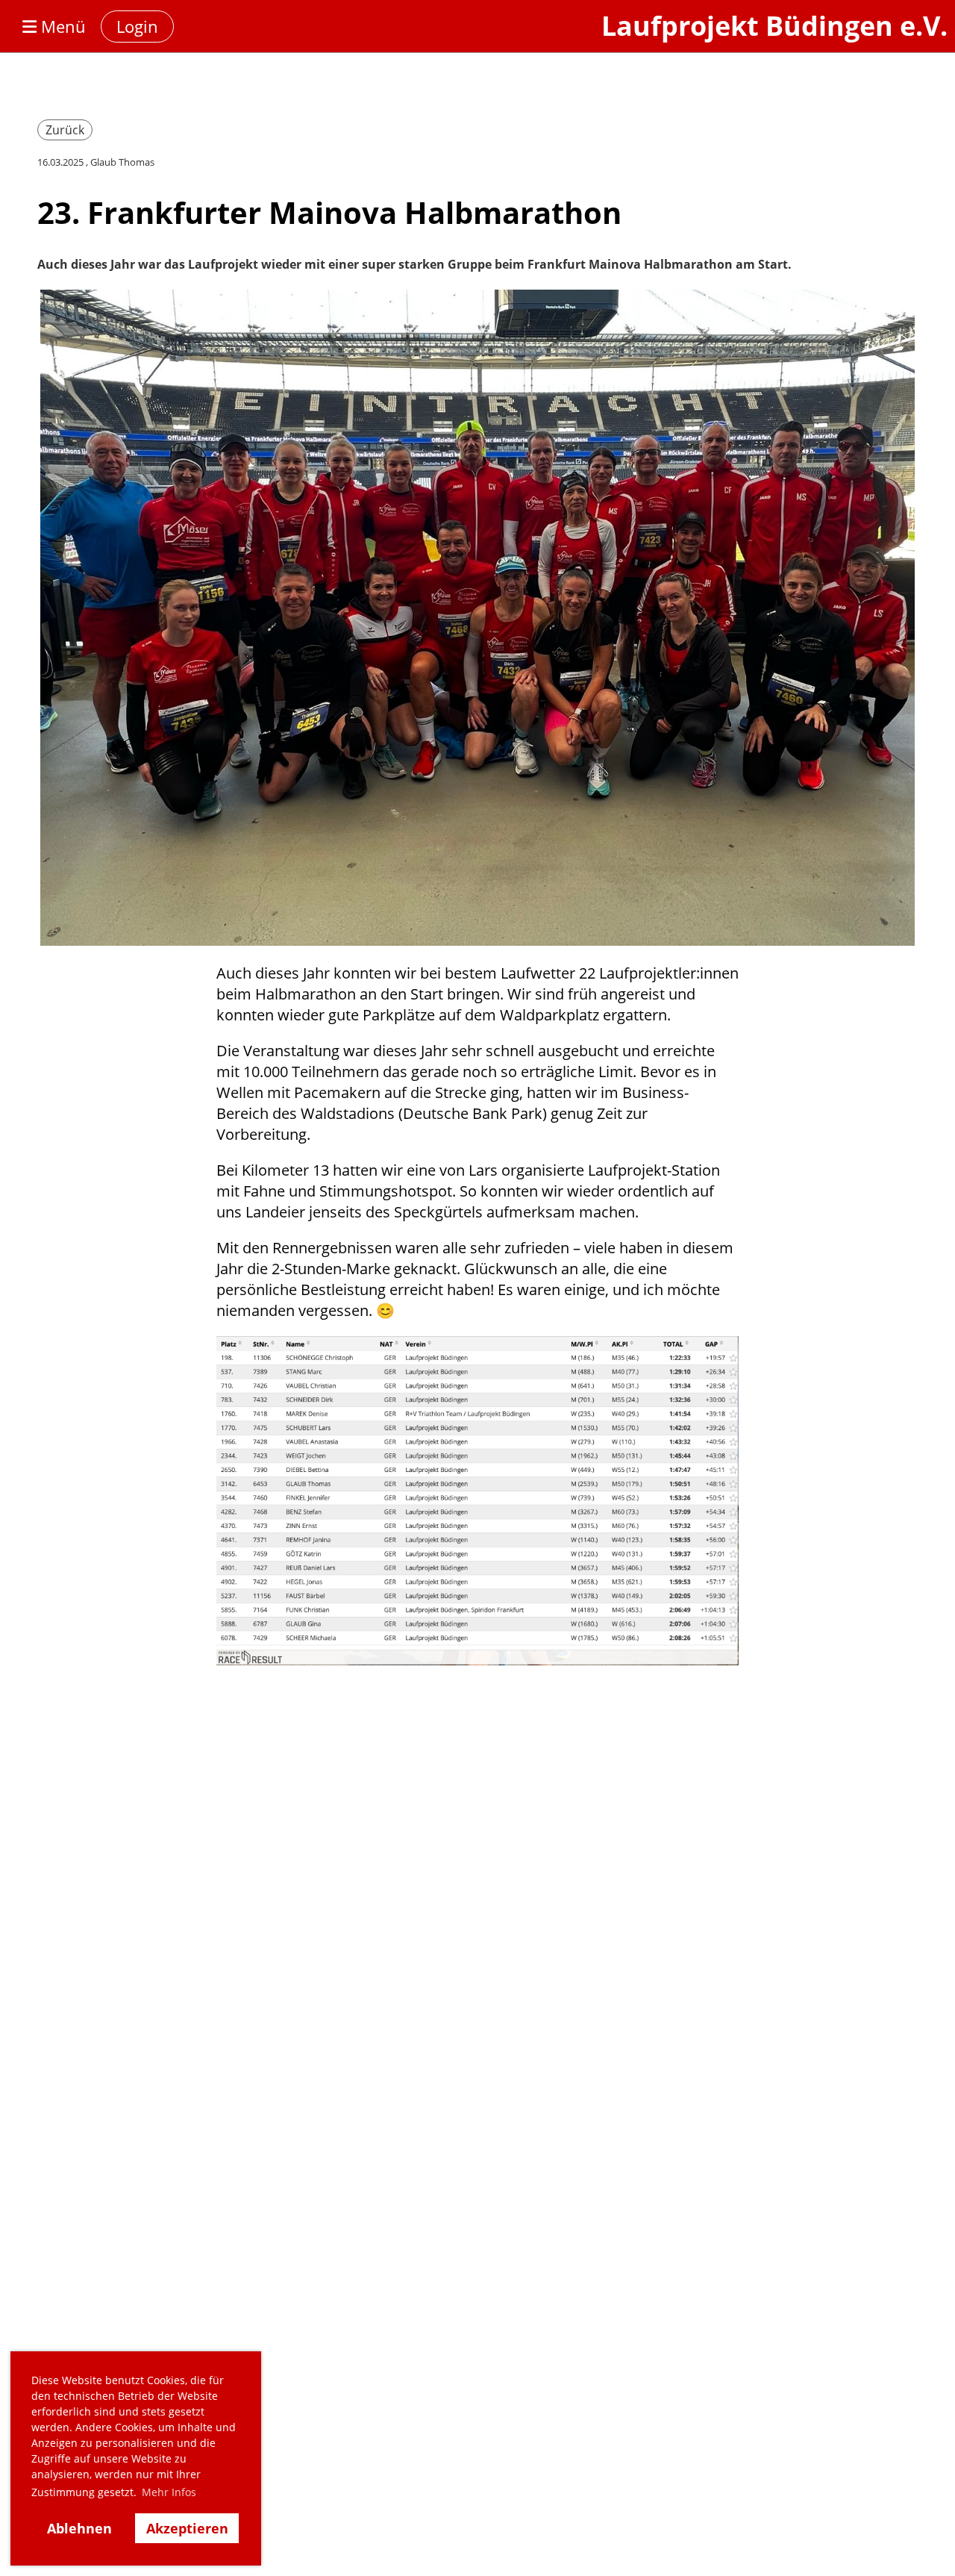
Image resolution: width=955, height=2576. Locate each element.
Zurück (65, 130)
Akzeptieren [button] (187, 2528)
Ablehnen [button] (79, 2528)
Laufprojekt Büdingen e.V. (774, 26)
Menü (61, 26)
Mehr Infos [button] (169, 2492)
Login (137, 26)
